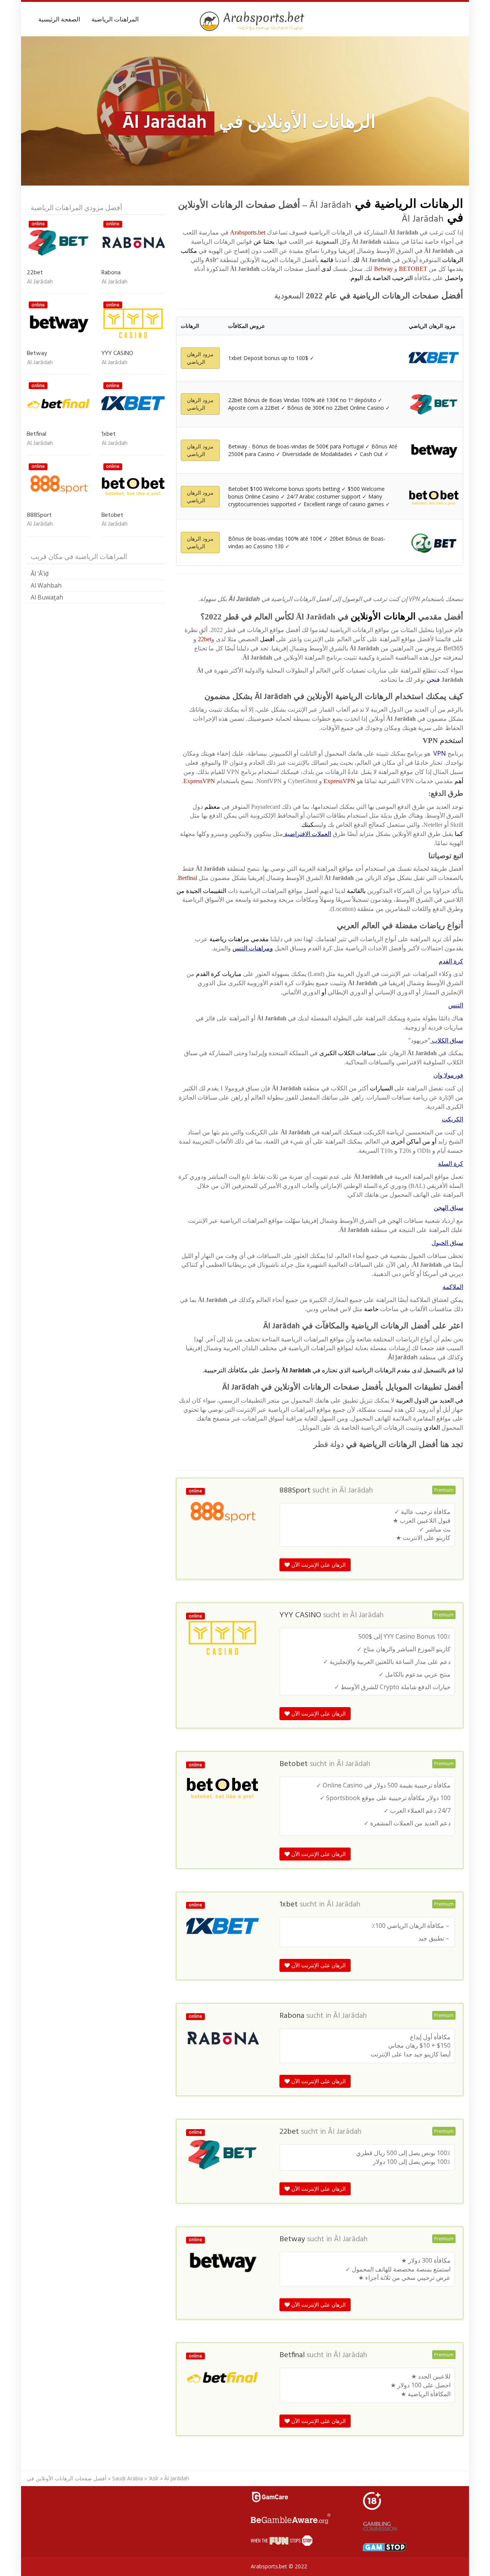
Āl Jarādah (356, 1491)
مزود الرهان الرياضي (200, 358)
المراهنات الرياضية (115, 19)
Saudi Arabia (127, 2478)
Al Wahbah (46, 585)
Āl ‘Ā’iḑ (40, 574)
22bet (205, 639)
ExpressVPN (339, 781)
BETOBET (413, 269)
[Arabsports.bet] (253, 21)
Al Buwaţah (47, 597)
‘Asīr (154, 2478)
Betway (383, 269)
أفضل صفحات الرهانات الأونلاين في (67, 2478)
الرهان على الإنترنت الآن (318, 1565)
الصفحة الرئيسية (59, 19)
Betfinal (188, 878)
